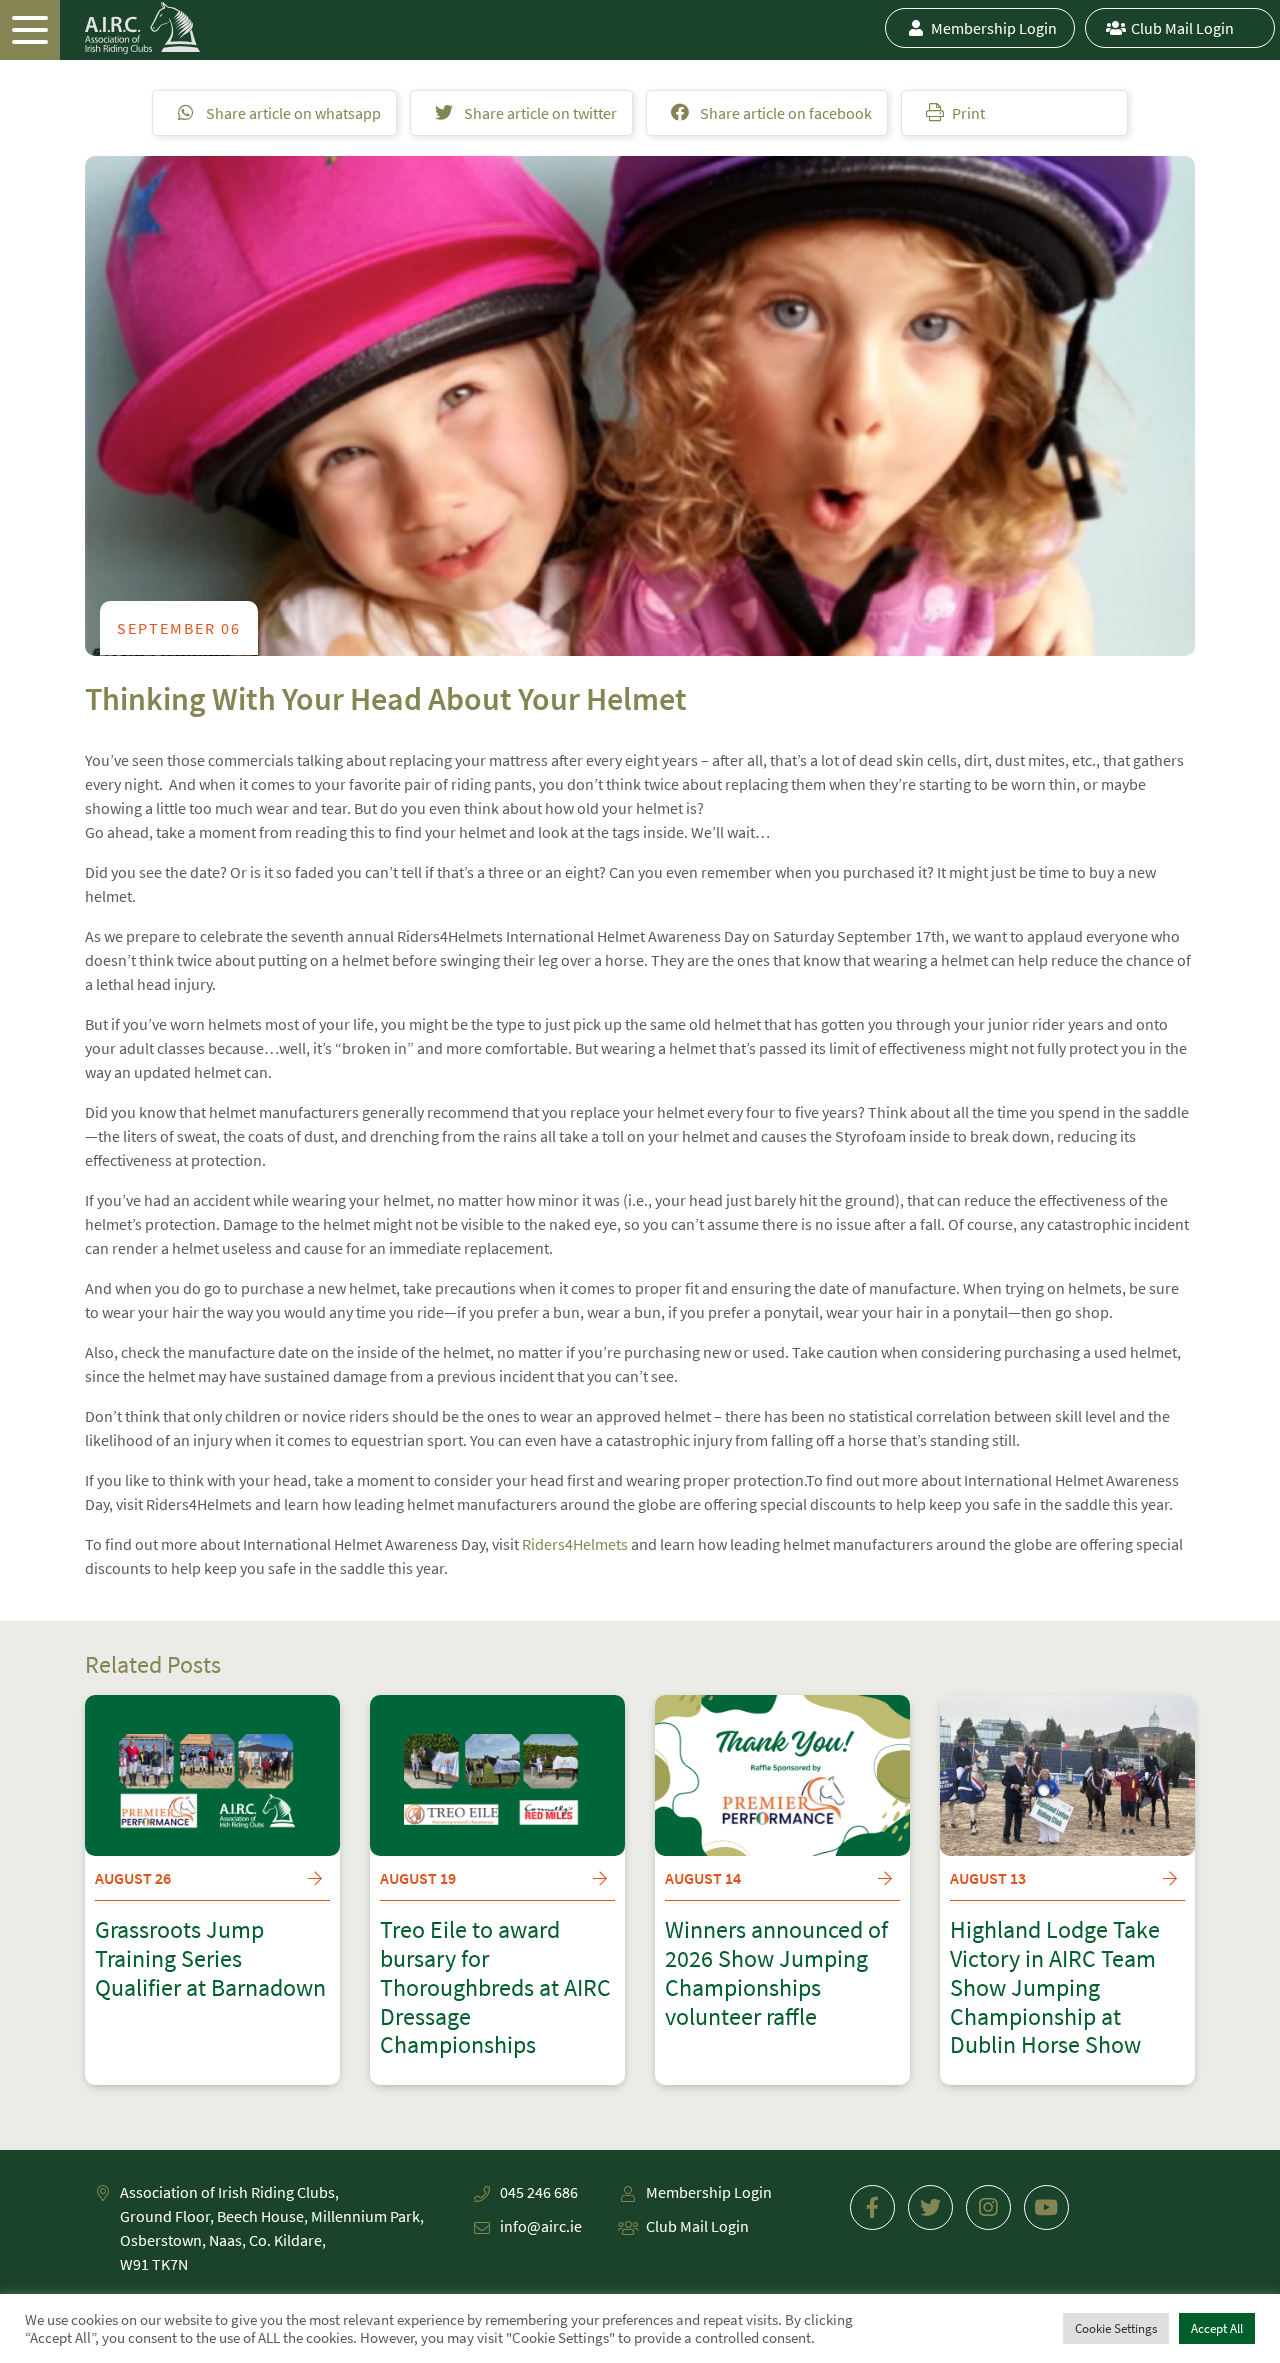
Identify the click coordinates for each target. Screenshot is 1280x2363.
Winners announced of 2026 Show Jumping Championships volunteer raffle (776, 1973)
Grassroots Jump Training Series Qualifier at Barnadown (210, 1959)
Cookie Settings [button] (1116, 2328)
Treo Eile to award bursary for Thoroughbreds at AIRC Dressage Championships (495, 1988)
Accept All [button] (1217, 2328)
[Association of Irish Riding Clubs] (100, 28)
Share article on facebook (784, 113)
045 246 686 (539, 2192)
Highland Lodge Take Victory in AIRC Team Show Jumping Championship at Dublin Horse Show (1055, 1988)
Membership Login (994, 28)
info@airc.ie (541, 2226)
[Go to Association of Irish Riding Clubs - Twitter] (930, 2207)
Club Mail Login (1182, 28)
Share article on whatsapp (292, 113)
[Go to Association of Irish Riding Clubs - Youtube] (1046, 2207)
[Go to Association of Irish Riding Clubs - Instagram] (988, 2207)
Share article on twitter (539, 113)
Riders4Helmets (575, 1544)
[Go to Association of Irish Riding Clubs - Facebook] (872, 2207)
